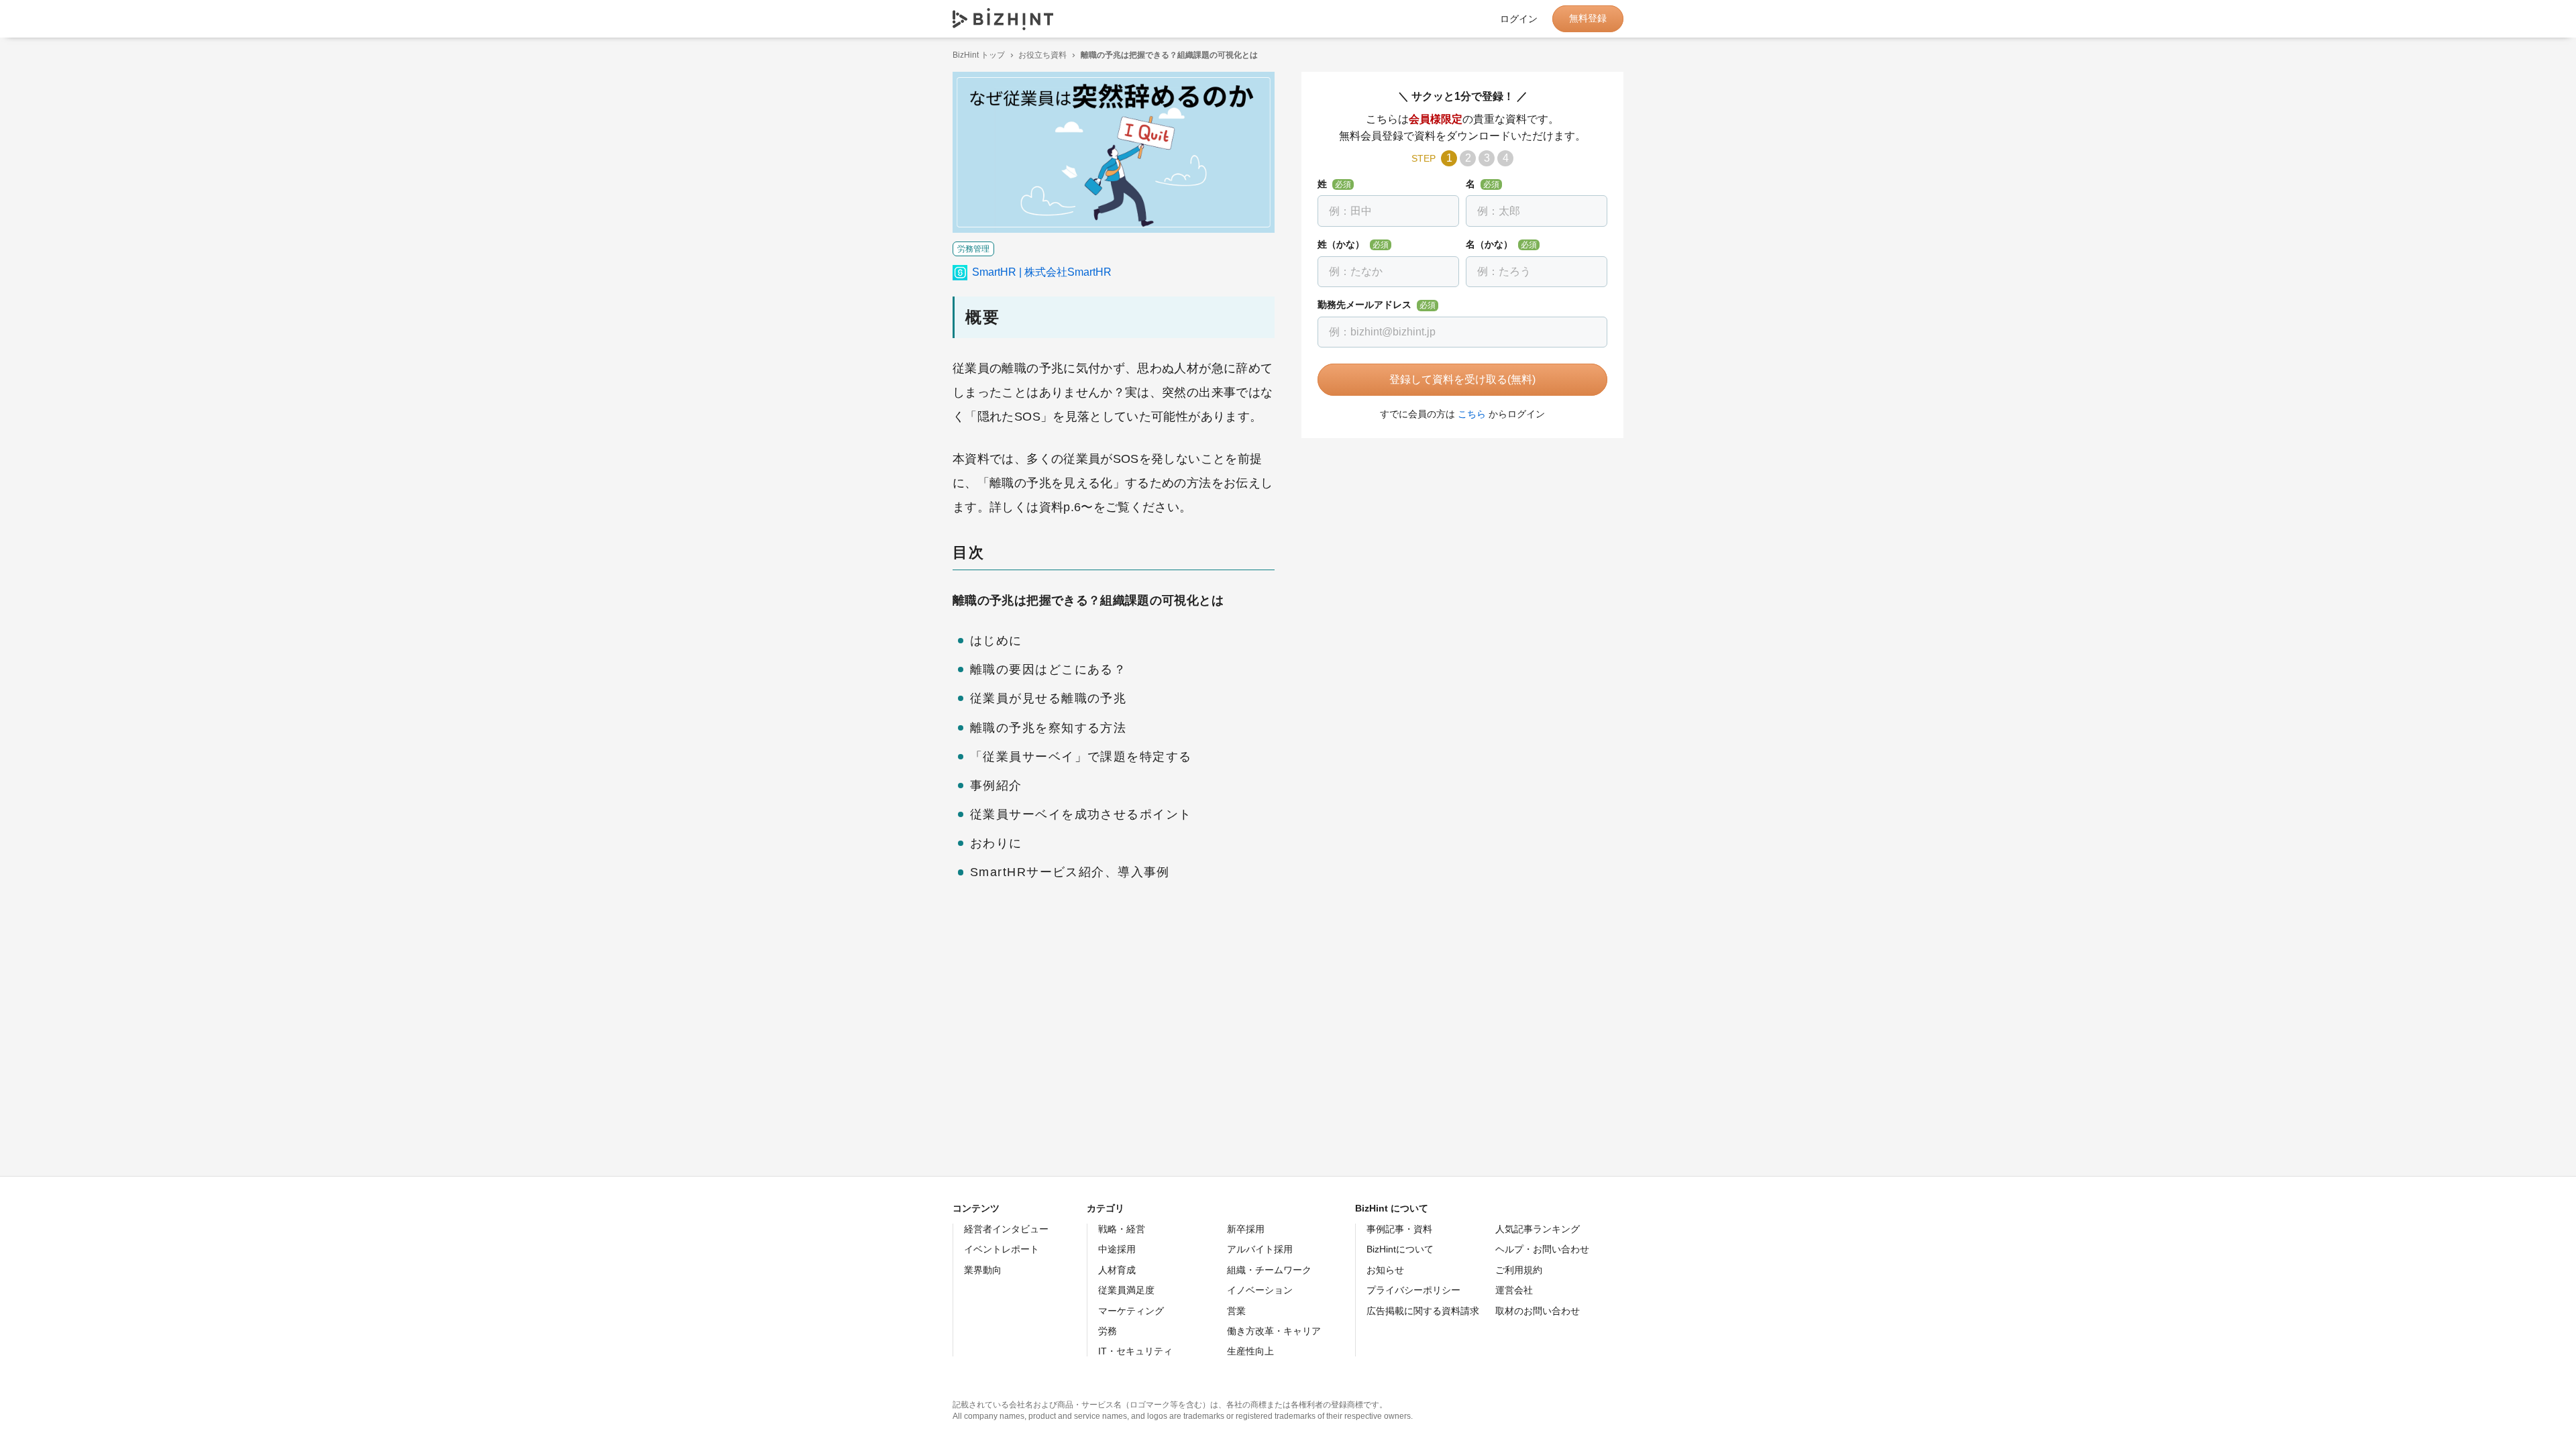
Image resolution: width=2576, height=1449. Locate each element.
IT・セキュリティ (1135, 1351)
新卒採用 (1246, 1229)
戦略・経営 (1122, 1229)
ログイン (1519, 19)
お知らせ (1385, 1270)
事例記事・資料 (1399, 1229)
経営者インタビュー (1006, 1229)
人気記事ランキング (1538, 1229)
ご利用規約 (1519, 1270)
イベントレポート (1002, 1249)
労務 (1108, 1331)
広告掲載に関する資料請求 (1423, 1311)
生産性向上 (1250, 1351)
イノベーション (1260, 1290)
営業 (1236, 1311)
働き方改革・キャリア (1274, 1331)
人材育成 (1117, 1270)
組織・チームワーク (1269, 1270)
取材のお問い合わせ (1538, 1311)
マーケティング (1131, 1311)
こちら (1472, 414)
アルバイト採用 (1260, 1249)
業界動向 (983, 1270)
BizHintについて (1400, 1249)
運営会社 (1514, 1290)
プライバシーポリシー (1413, 1290)
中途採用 (1117, 1249)
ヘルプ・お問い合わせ (1542, 1249)
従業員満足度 (1126, 1290)
